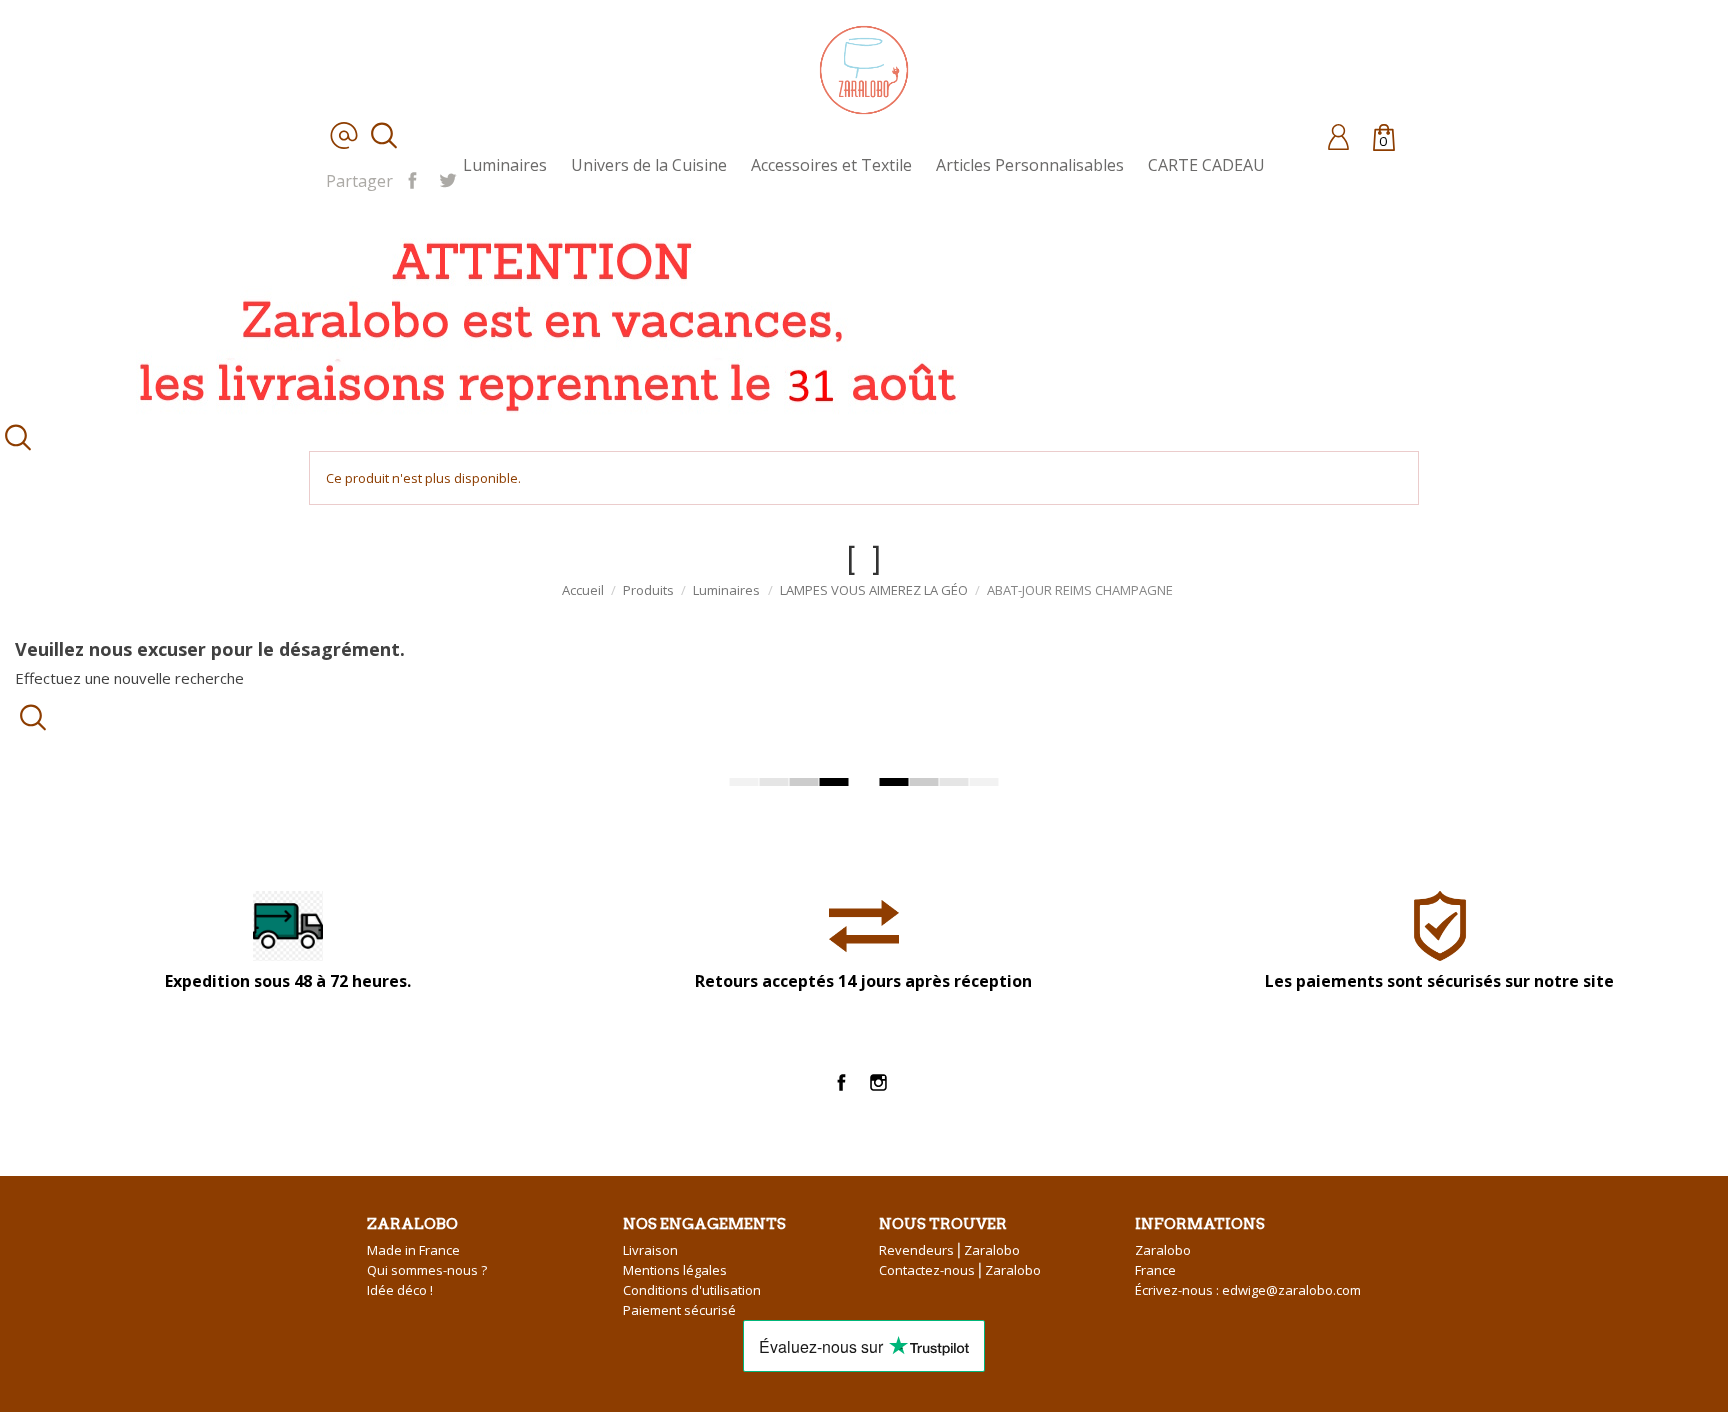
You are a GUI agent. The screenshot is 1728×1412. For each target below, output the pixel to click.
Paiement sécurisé (679, 1310)
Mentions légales (675, 1270)
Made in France (413, 1250)
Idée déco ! (400, 1290)
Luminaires (505, 165)
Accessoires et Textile (831, 165)
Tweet (447, 179)
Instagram (878, 1083)
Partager (412, 179)
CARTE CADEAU (1206, 165)
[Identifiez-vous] (1338, 136)
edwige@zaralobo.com (1291, 1290)
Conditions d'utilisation (692, 1290)
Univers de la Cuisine (649, 165)
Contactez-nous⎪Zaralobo (960, 1270)
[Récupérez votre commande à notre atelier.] (540, 320)
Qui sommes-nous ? (427, 1270)
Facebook (841, 1083)
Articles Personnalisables (1030, 165)
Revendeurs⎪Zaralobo (949, 1250)
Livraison (650, 1250)
